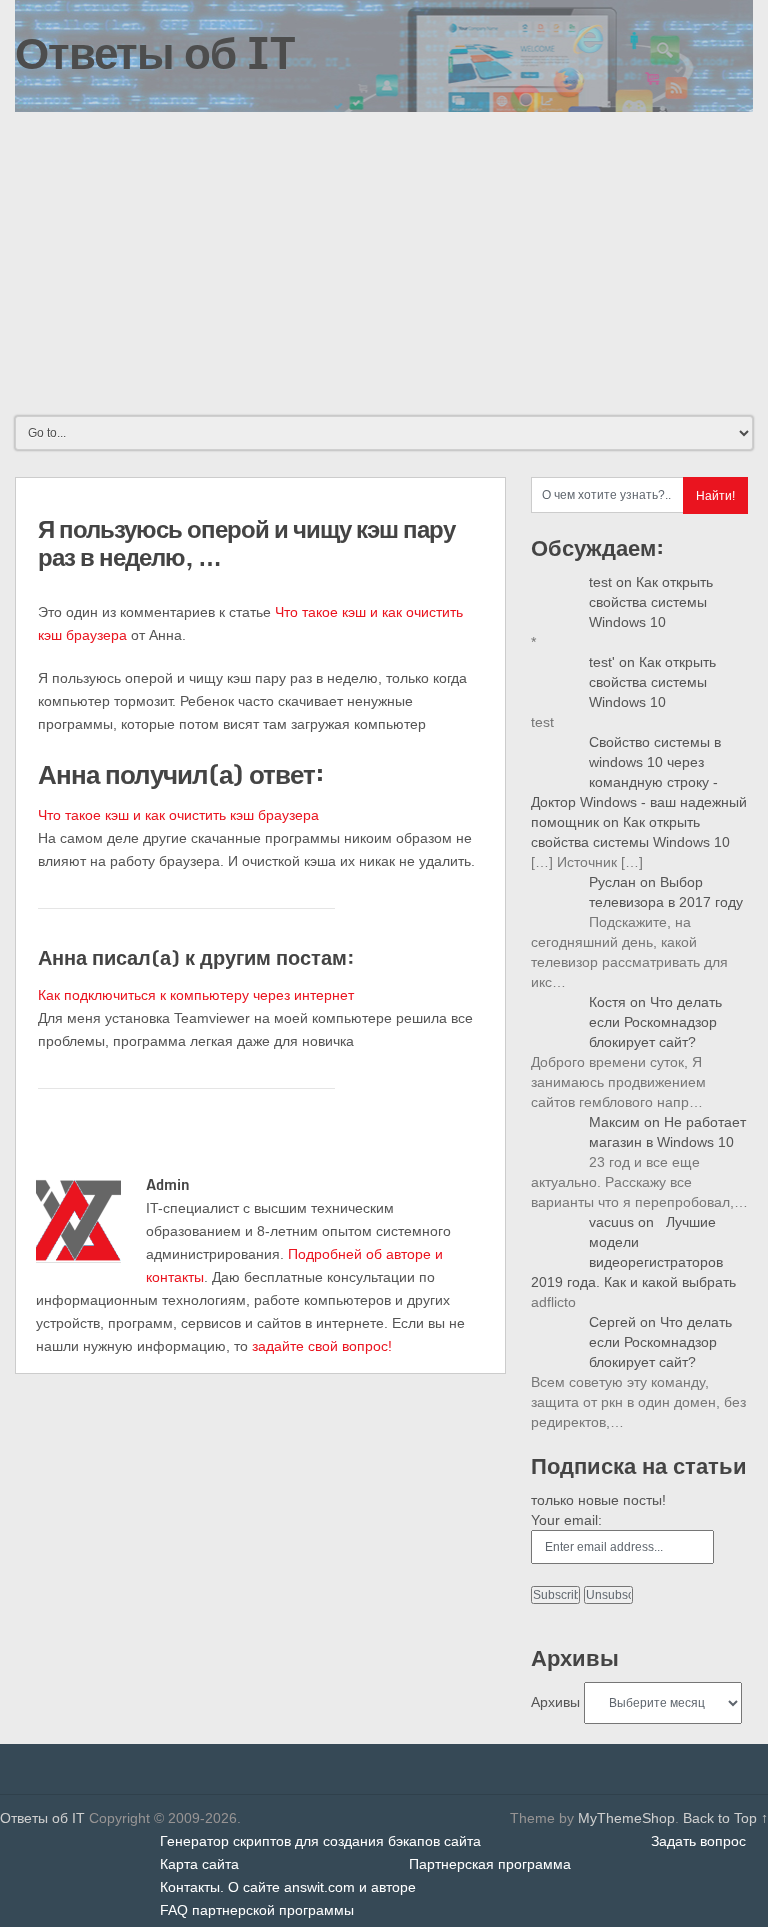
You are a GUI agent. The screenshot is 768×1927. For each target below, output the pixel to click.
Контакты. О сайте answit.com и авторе (288, 1887)
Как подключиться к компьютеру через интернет (196, 995)
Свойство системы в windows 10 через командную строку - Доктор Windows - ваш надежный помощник (639, 782)
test (600, 582)
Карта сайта (199, 1864)
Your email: (566, 1520)
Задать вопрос (698, 1841)
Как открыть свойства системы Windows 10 (651, 602)
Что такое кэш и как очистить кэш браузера (178, 815)
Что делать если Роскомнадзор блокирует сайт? (655, 1022)
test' (602, 662)
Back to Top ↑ (725, 1818)
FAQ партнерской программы (257, 1910)
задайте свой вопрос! (322, 1346)
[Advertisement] (383, 262)
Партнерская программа (490, 1864)
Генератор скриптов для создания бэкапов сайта (320, 1841)
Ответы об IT (155, 52)
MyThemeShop (626, 1818)
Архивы (555, 1702)
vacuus (611, 1222)
